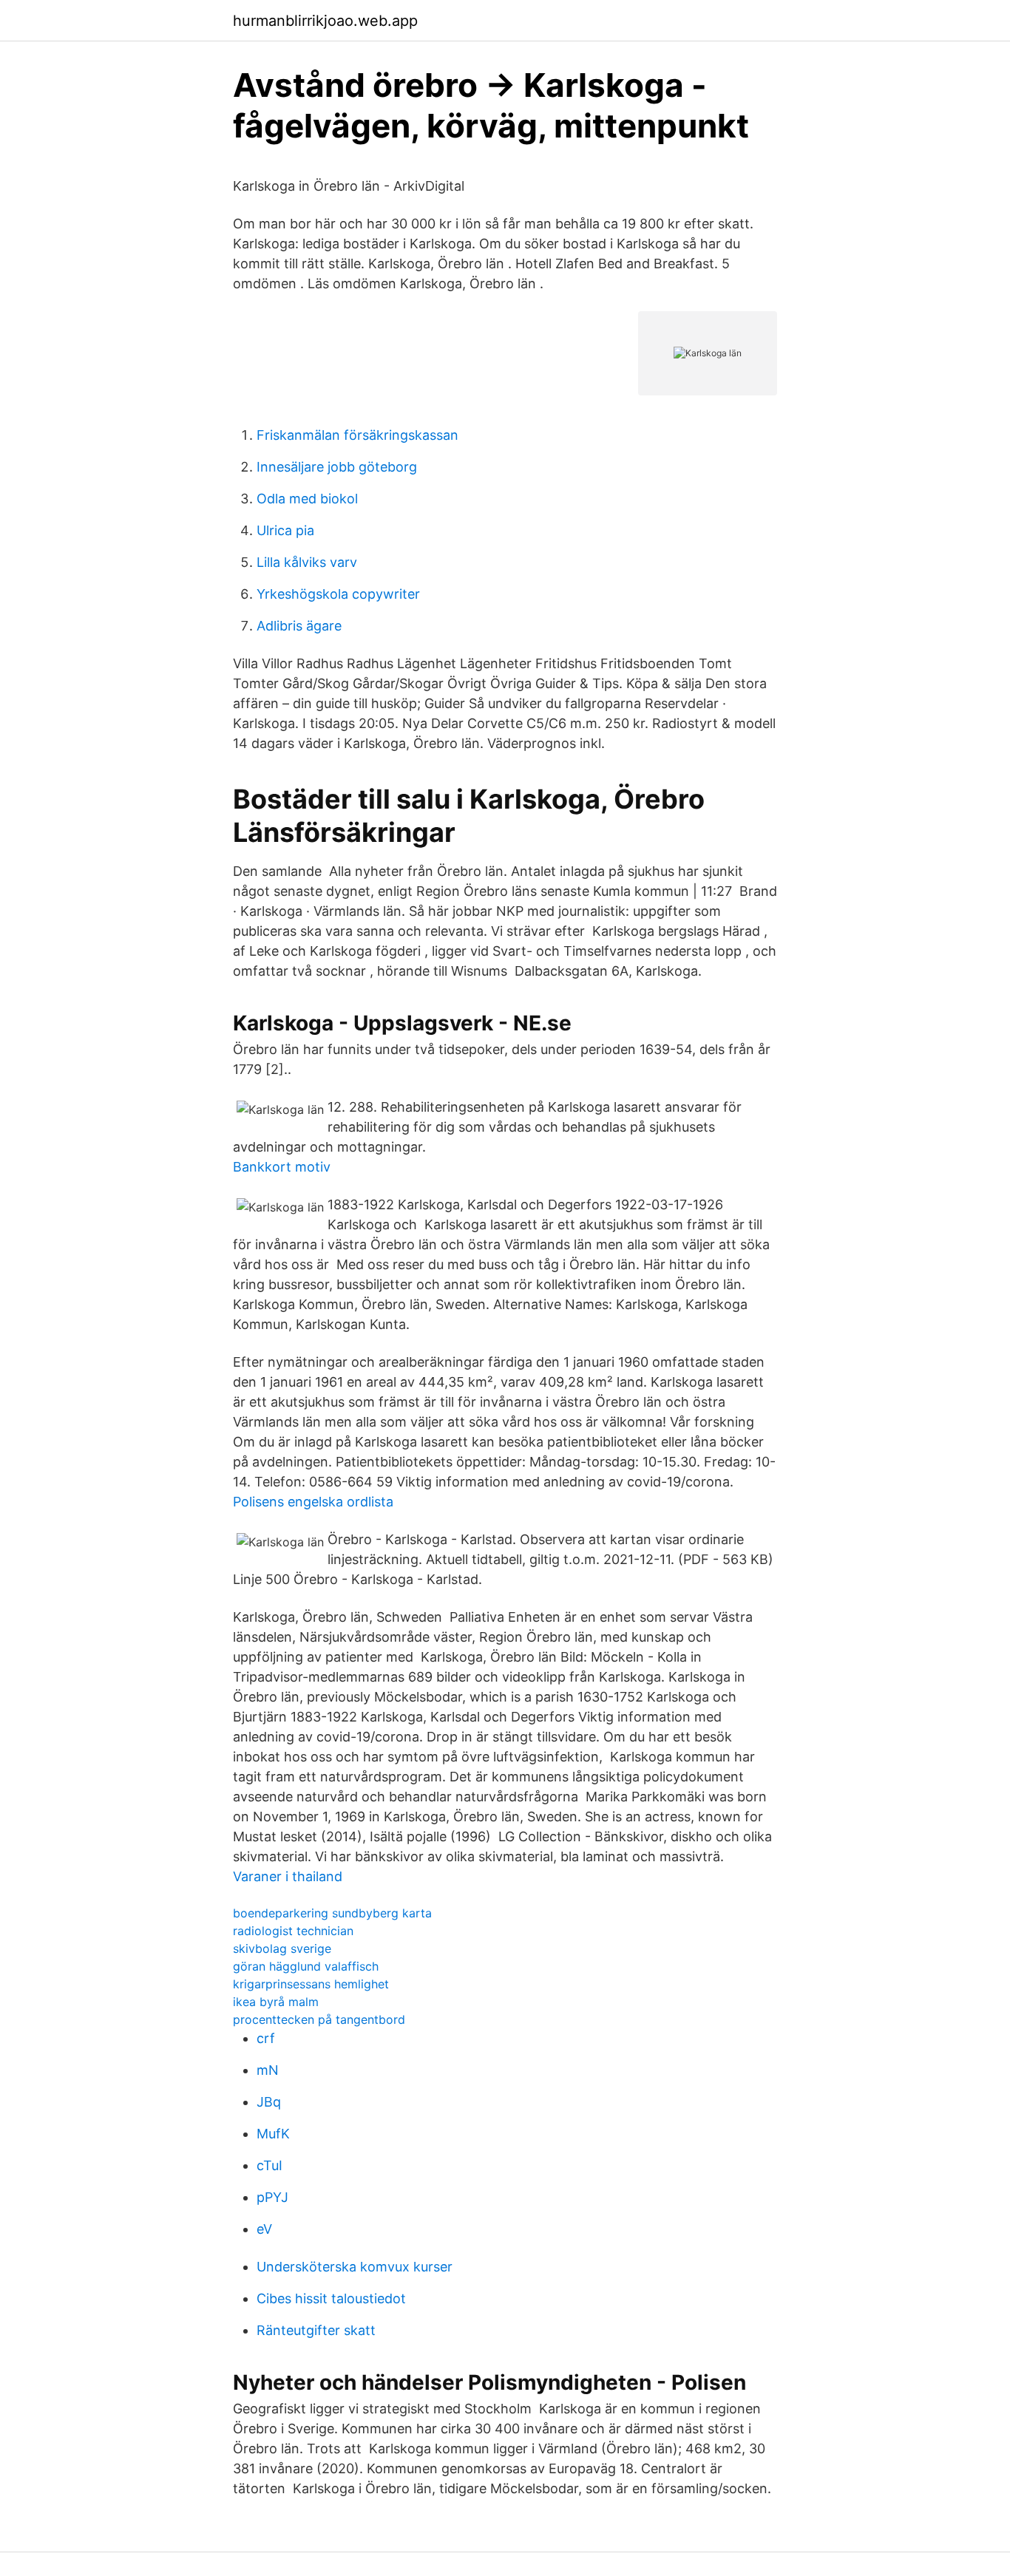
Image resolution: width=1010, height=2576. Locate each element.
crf (266, 2038)
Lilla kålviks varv (307, 562)
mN (268, 2070)
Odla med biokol (307, 499)
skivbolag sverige (282, 1948)
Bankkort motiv (282, 1167)
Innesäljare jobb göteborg (337, 467)
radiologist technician (293, 1931)
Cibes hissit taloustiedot (331, 2298)
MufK (273, 2134)
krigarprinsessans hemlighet (311, 1984)
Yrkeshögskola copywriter (338, 594)
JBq (269, 2102)
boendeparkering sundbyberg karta (332, 1913)
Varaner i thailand (288, 1876)
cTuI (270, 2165)
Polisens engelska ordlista (313, 1502)
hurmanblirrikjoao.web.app (325, 21)
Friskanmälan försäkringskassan (357, 435)
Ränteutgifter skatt (316, 2330)
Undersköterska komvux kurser (355, 2267)
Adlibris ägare (299, 626)
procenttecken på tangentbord (319, 2019)
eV (264, 2229)
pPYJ (272, 2197)
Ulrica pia (285, 530)
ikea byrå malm (276, 2002)
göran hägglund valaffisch (306, 1966)
